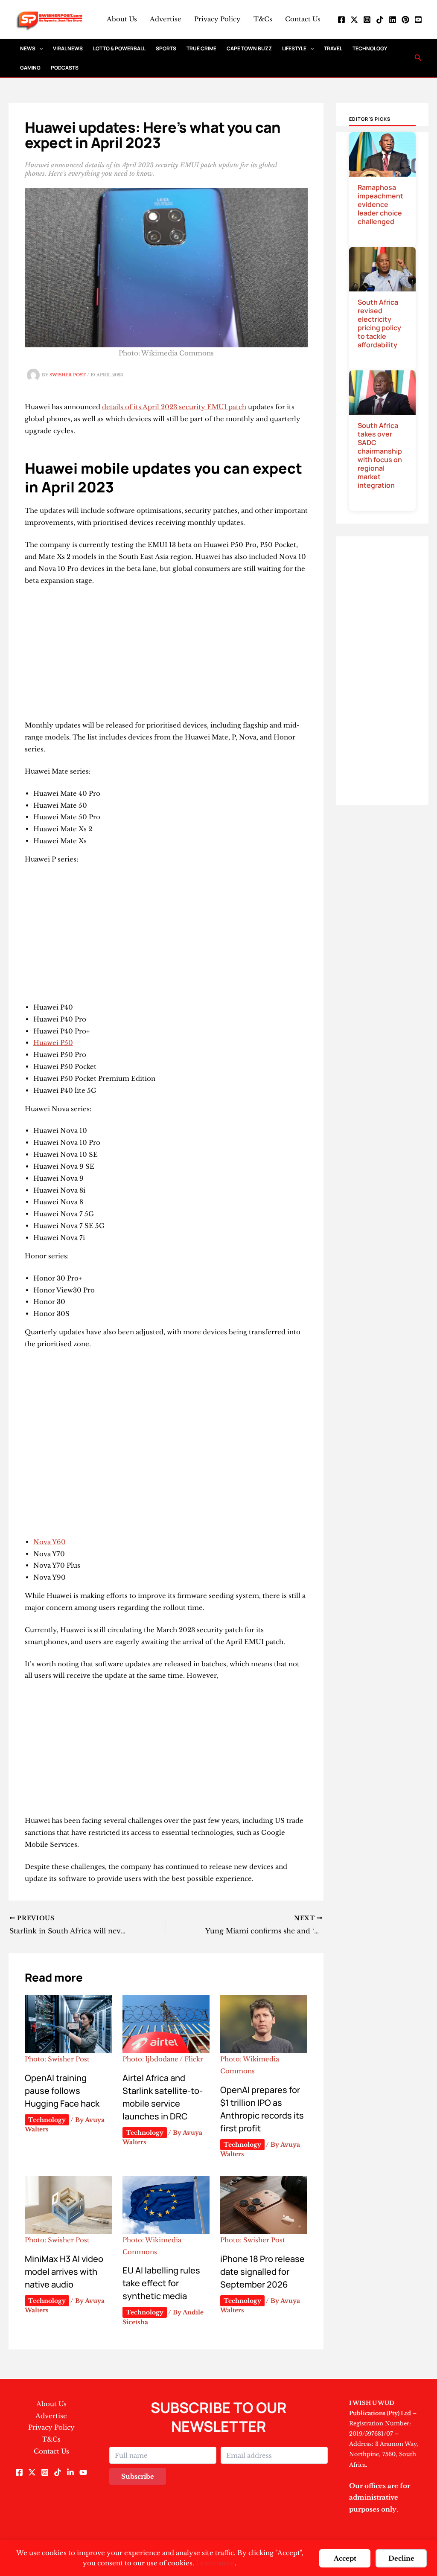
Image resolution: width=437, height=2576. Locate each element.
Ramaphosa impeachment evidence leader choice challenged (380, 204)
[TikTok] (380, 20)
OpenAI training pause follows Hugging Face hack (62, 2091)
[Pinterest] (405, 20)
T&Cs (263, 19)
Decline (401, 2558)
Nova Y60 (50, 1542)
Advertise (166, 19)
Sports (166, 48)
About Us (122, 19)
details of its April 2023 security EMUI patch (174, 407)
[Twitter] (354, 20)
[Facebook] (341, 20)
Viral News (68, 48)
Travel (333, 48)
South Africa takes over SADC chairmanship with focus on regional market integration (380, 455)
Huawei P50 (53, 1043)
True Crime (201, 48)
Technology (370, 48)
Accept (345, 2558)
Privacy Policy (217, 19)
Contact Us (303, 19)
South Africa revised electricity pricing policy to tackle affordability (379, 323)
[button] (39, 48)
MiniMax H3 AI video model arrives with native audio (64, 2272)
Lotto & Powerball (119, 48)
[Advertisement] (166, 656)
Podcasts (65, 68)
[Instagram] (367, 20)
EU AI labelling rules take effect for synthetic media (161, 2283)
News (28, 48)
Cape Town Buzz (249, 48)
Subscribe (138, 2476)
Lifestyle (294, 48)
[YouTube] (418, 20)
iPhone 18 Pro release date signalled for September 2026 (262, 2272)
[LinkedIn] (393, 20)
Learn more (215, 2563)
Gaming (30, 68)
